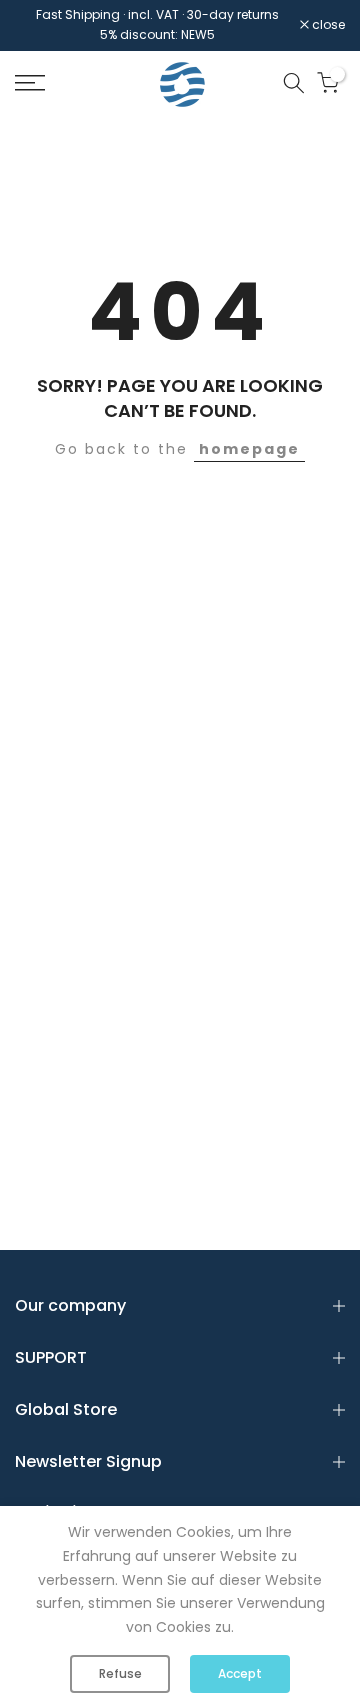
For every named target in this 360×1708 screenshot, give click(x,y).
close (327, 25)
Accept (240, 1673)
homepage (249, 449)
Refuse (120, 1673)
